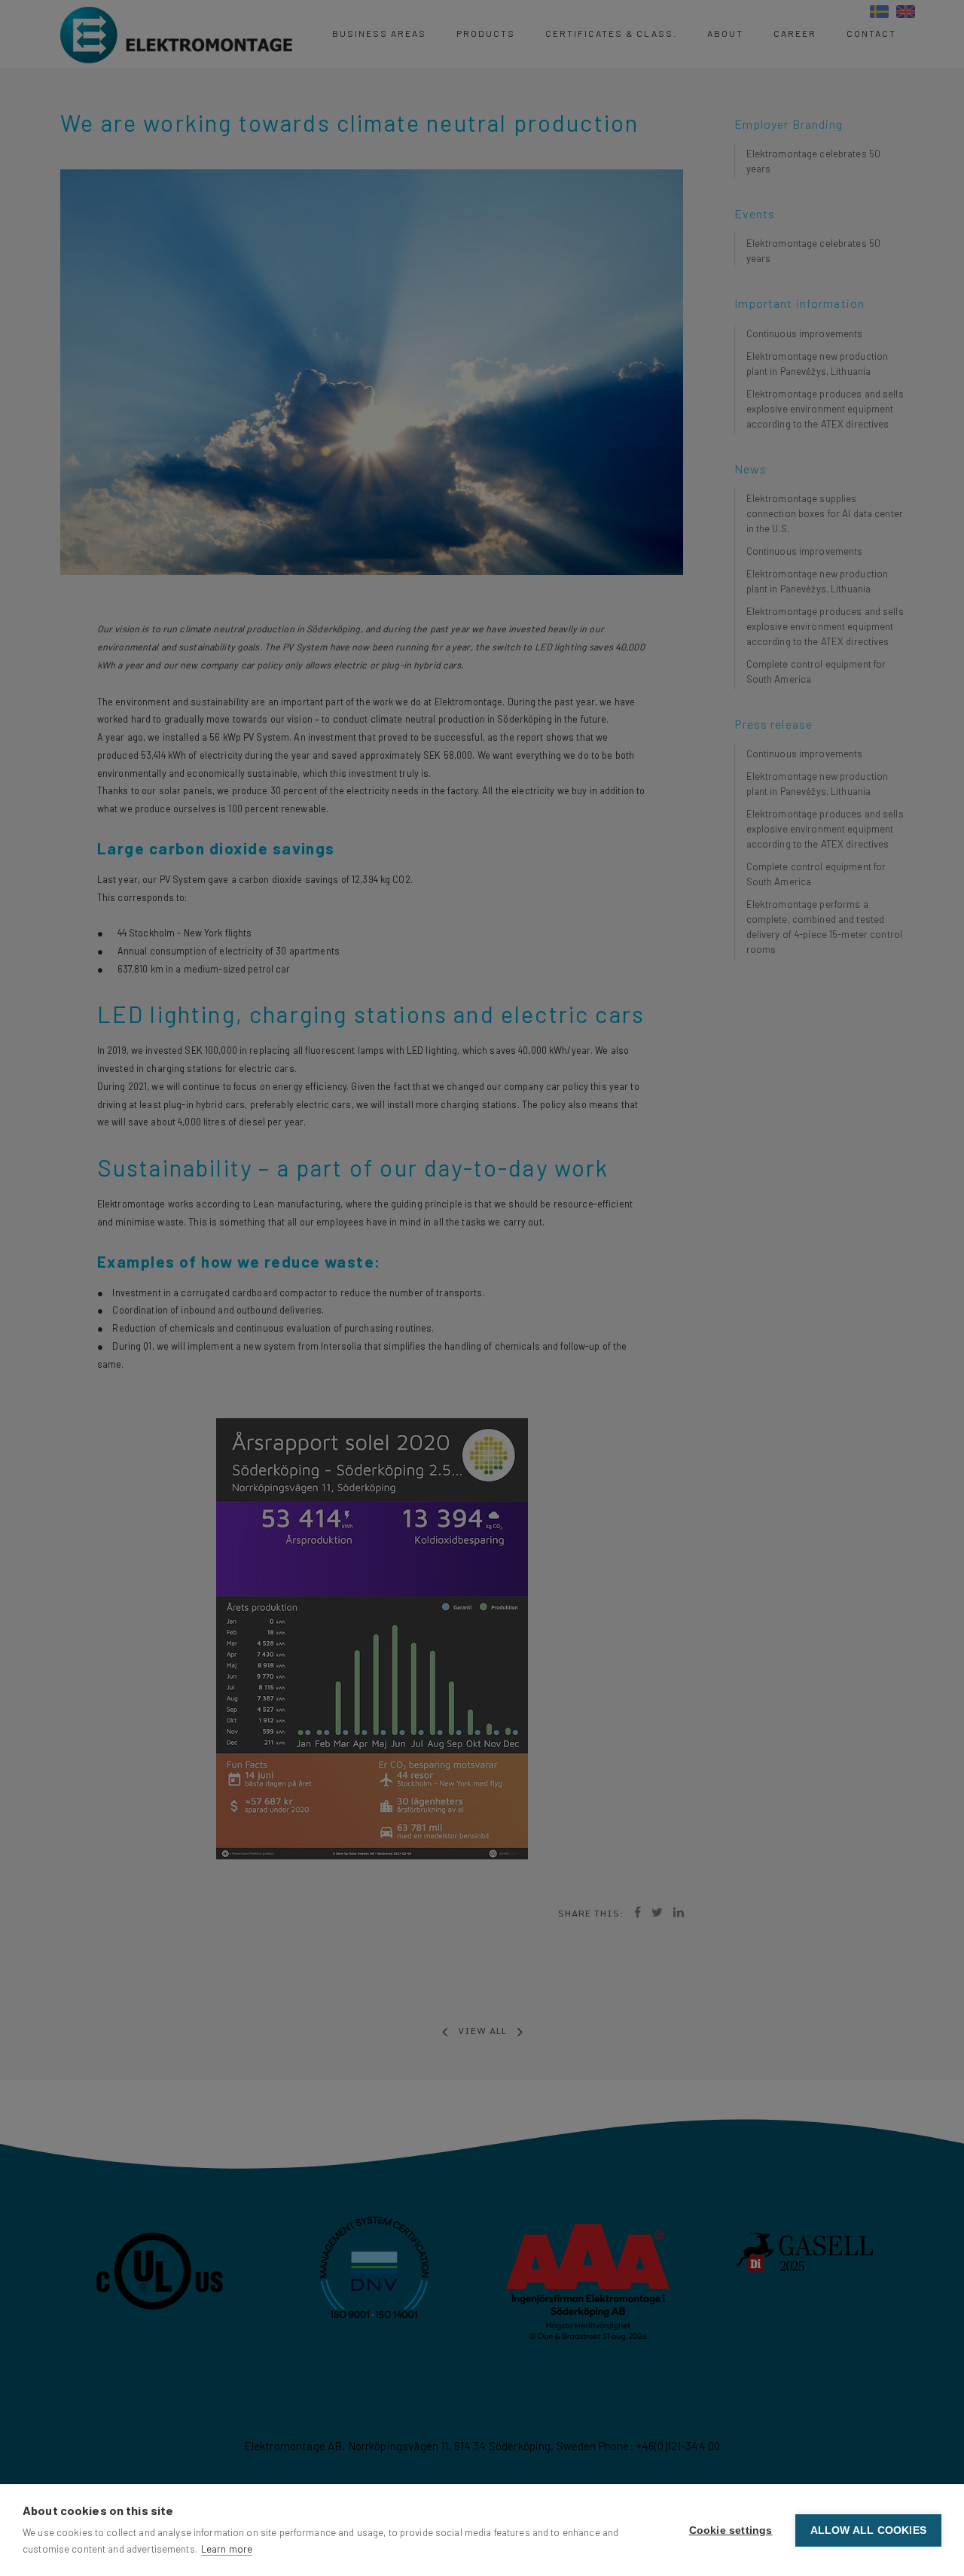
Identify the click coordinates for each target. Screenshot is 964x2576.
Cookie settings (731, 2530)
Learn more (227, 2549)
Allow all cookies (868, 2530)
